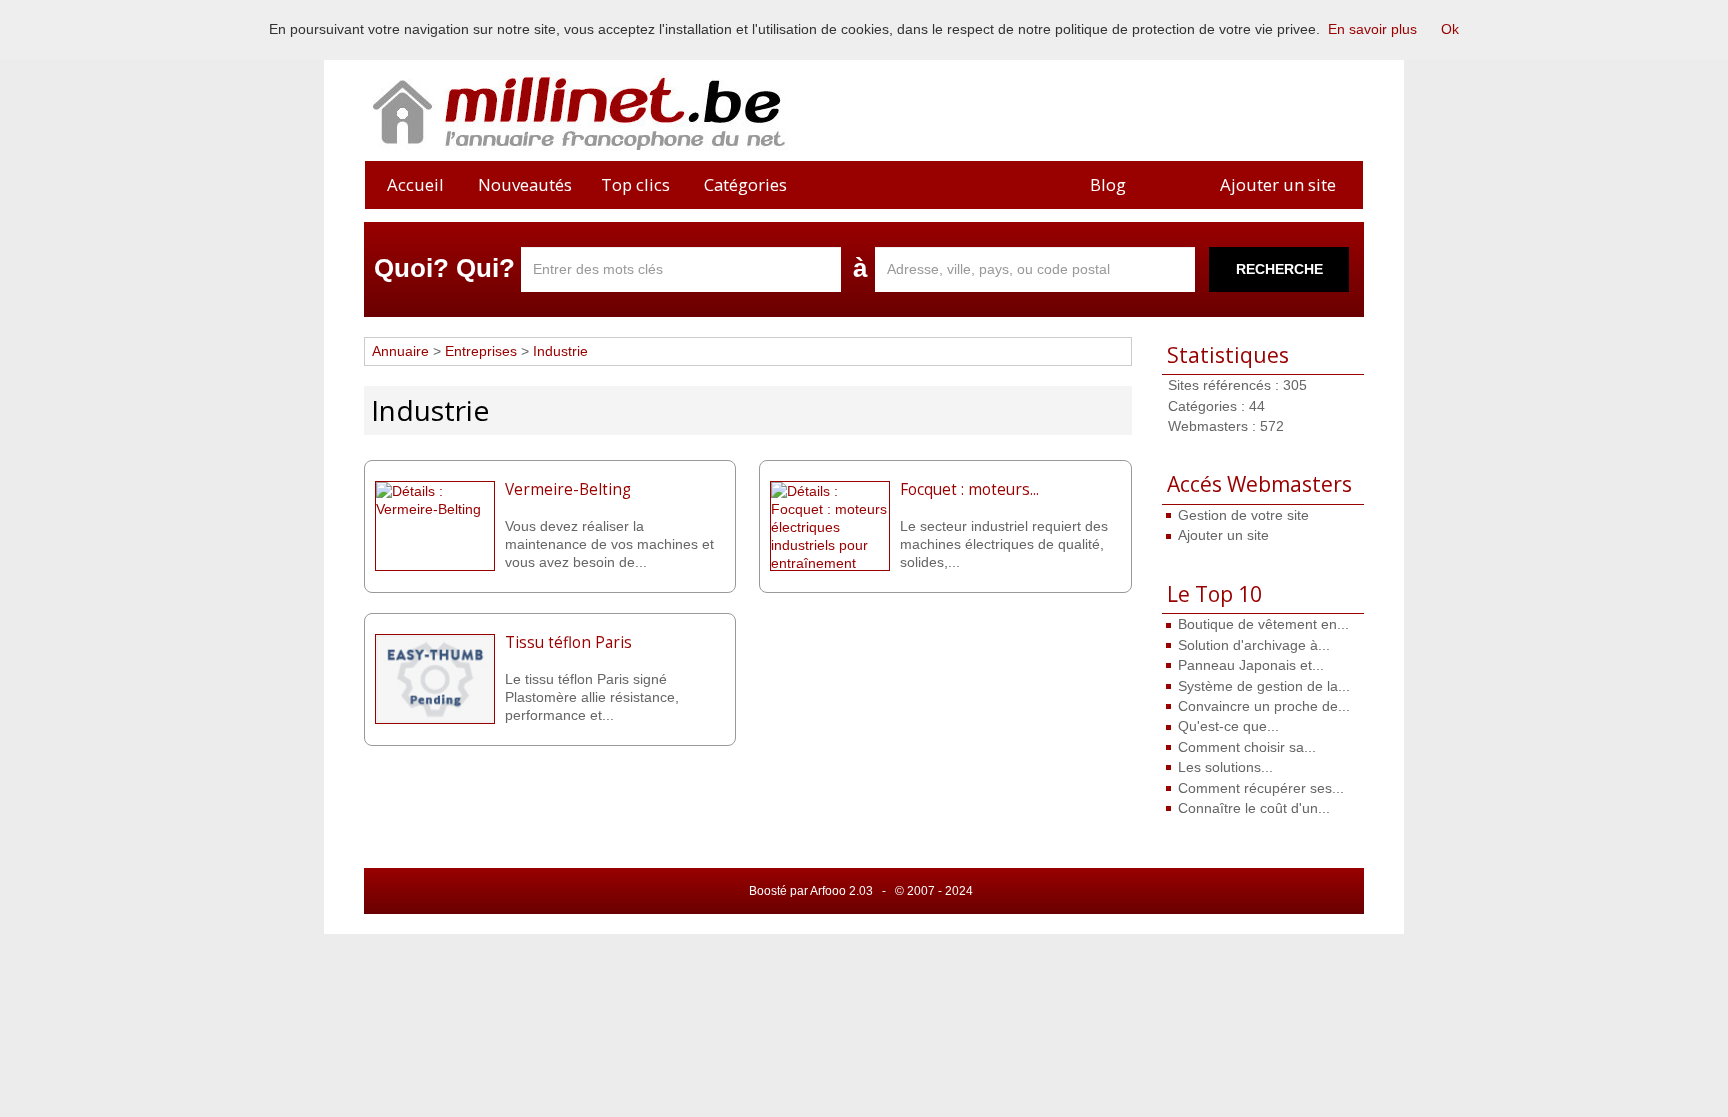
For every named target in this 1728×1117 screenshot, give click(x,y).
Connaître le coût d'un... (1254, 808)
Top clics (635, 184)
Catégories (745, 184)
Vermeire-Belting (568, 489)
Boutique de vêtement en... (1263, 624)
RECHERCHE (1279, 269)
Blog (1108, 184)
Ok (1450, 29)
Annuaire (400, 351)
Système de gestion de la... (1264, 686)
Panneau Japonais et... (1251, 665)
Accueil (415, 184)
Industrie (560, 351)
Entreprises (483, 351)
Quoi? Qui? (444, 268)
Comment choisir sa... (1247, 747)
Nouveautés (525, 184)
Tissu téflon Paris (568, 642)
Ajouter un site (1278, 184)
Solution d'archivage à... (1254, 645)
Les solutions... (1225, 767)
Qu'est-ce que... (1228, 726)
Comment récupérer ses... (1261, 788)
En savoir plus (1372, 29)
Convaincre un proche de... (1264, 706)
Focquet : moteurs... (969, 489)
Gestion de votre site (1243, 515)
